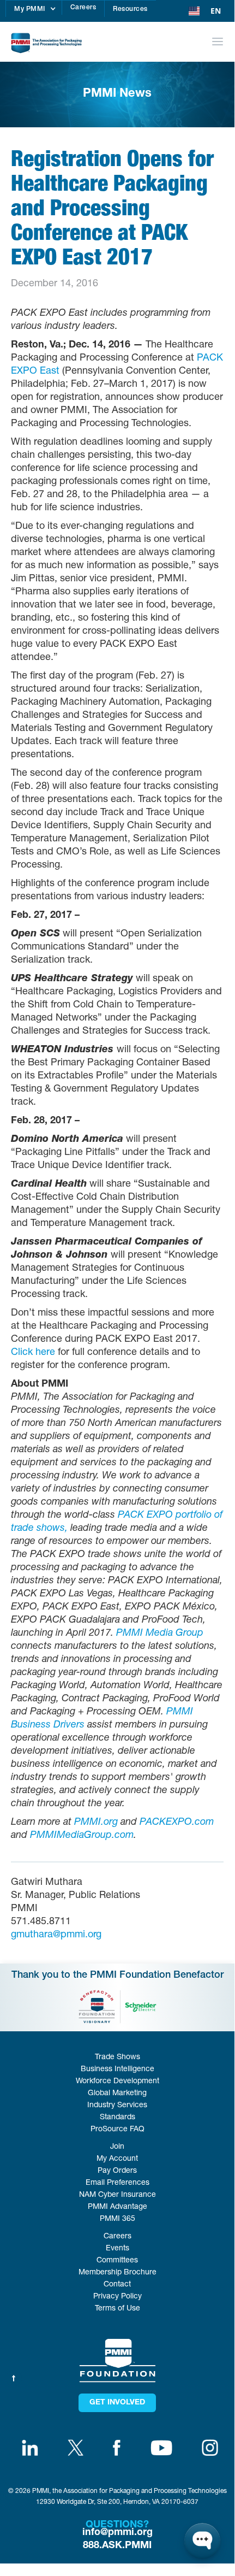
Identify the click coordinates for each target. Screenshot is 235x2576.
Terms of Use (117, 2309)
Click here (33, 1353)
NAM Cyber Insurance (117, 2195)
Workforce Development (117, 2082)
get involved (117, 2403)
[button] (34, 9)
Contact (117, 2285)
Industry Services (117, 2106)
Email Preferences (117, 2183)
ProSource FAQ (117, 2130)
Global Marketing (117, 2094)
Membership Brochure (117, 2273)
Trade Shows (117, 2058)
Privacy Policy (117, 2297)
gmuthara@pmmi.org (56, 1935)
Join (117, 2147)
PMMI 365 (117, 2219)
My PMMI (30, 9)
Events (117, 2249)
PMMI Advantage (117, 2207)
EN (216, 11)
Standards (117, 2118)
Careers (83, 8)
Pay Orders (117, 2171)
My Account (117, 2159)
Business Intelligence (117, 2070)
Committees (117, 2261)
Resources (130, 9)
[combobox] (205, 11)
